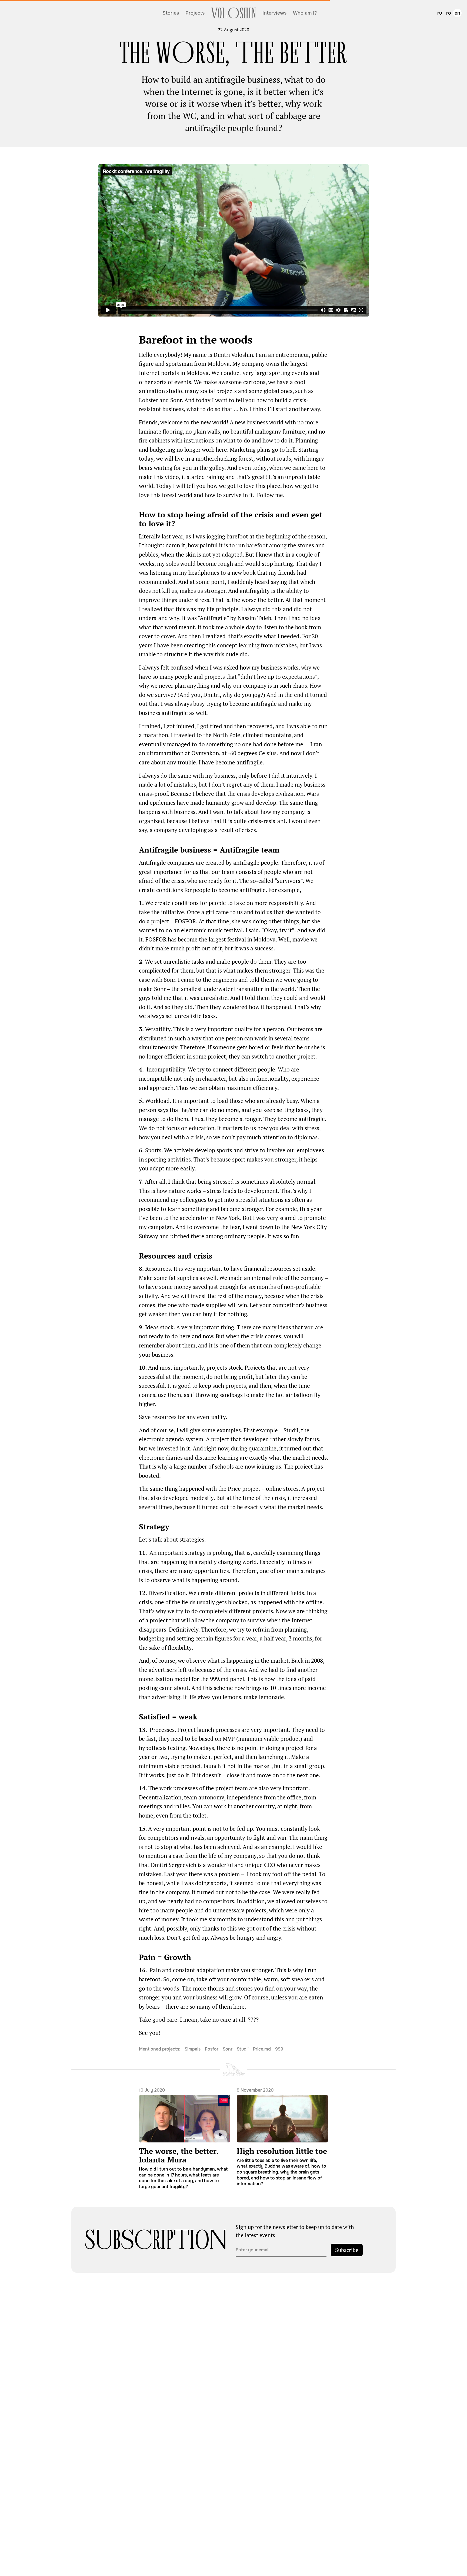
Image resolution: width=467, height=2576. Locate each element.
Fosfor (212, 2049)
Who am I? (305, 13)
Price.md (262, 2049)
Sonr (228, 2049)
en (457, 13)
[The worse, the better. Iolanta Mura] (185, 2138)
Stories (171, 13)
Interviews (274, 13)
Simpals (193, 2049)
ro (449, 13)
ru (440, 13)
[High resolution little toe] (282, 2137)
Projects (195, 13)
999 (279, 2049)
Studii (243, 2049)
